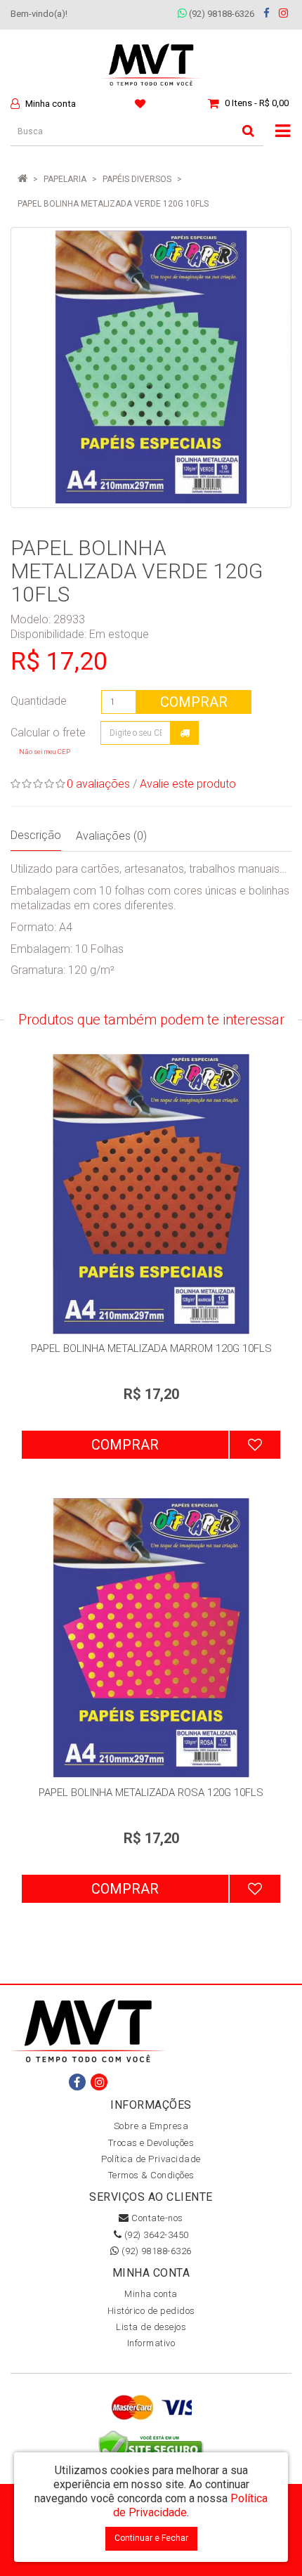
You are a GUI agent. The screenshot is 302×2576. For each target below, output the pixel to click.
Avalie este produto (188, 784)
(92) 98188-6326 (221, 14)
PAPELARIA (65, 179)
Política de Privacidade (151, 2159)
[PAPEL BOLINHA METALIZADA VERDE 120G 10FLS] (151, 367)
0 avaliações (98, 784)
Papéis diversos (137, 179)
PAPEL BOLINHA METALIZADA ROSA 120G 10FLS (151, 1793)
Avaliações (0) (111, 836)
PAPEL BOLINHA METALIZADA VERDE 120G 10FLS (113, 204)
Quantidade (39, 701)
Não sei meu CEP (45, 752)
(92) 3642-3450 (155, 2235)
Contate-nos (156, 2218)
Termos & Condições (151, 2175)
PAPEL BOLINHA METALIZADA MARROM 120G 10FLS (151, 1348)
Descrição (36, 835)
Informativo (151, 2343)
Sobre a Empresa (151, 2126)
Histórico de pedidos (151, 2311)
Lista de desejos (151, 2327)
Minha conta (151, 2294)
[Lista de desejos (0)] (142, 103)
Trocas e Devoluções (151, 2143)
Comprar (194, 702)
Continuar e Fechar (151, 2538)
